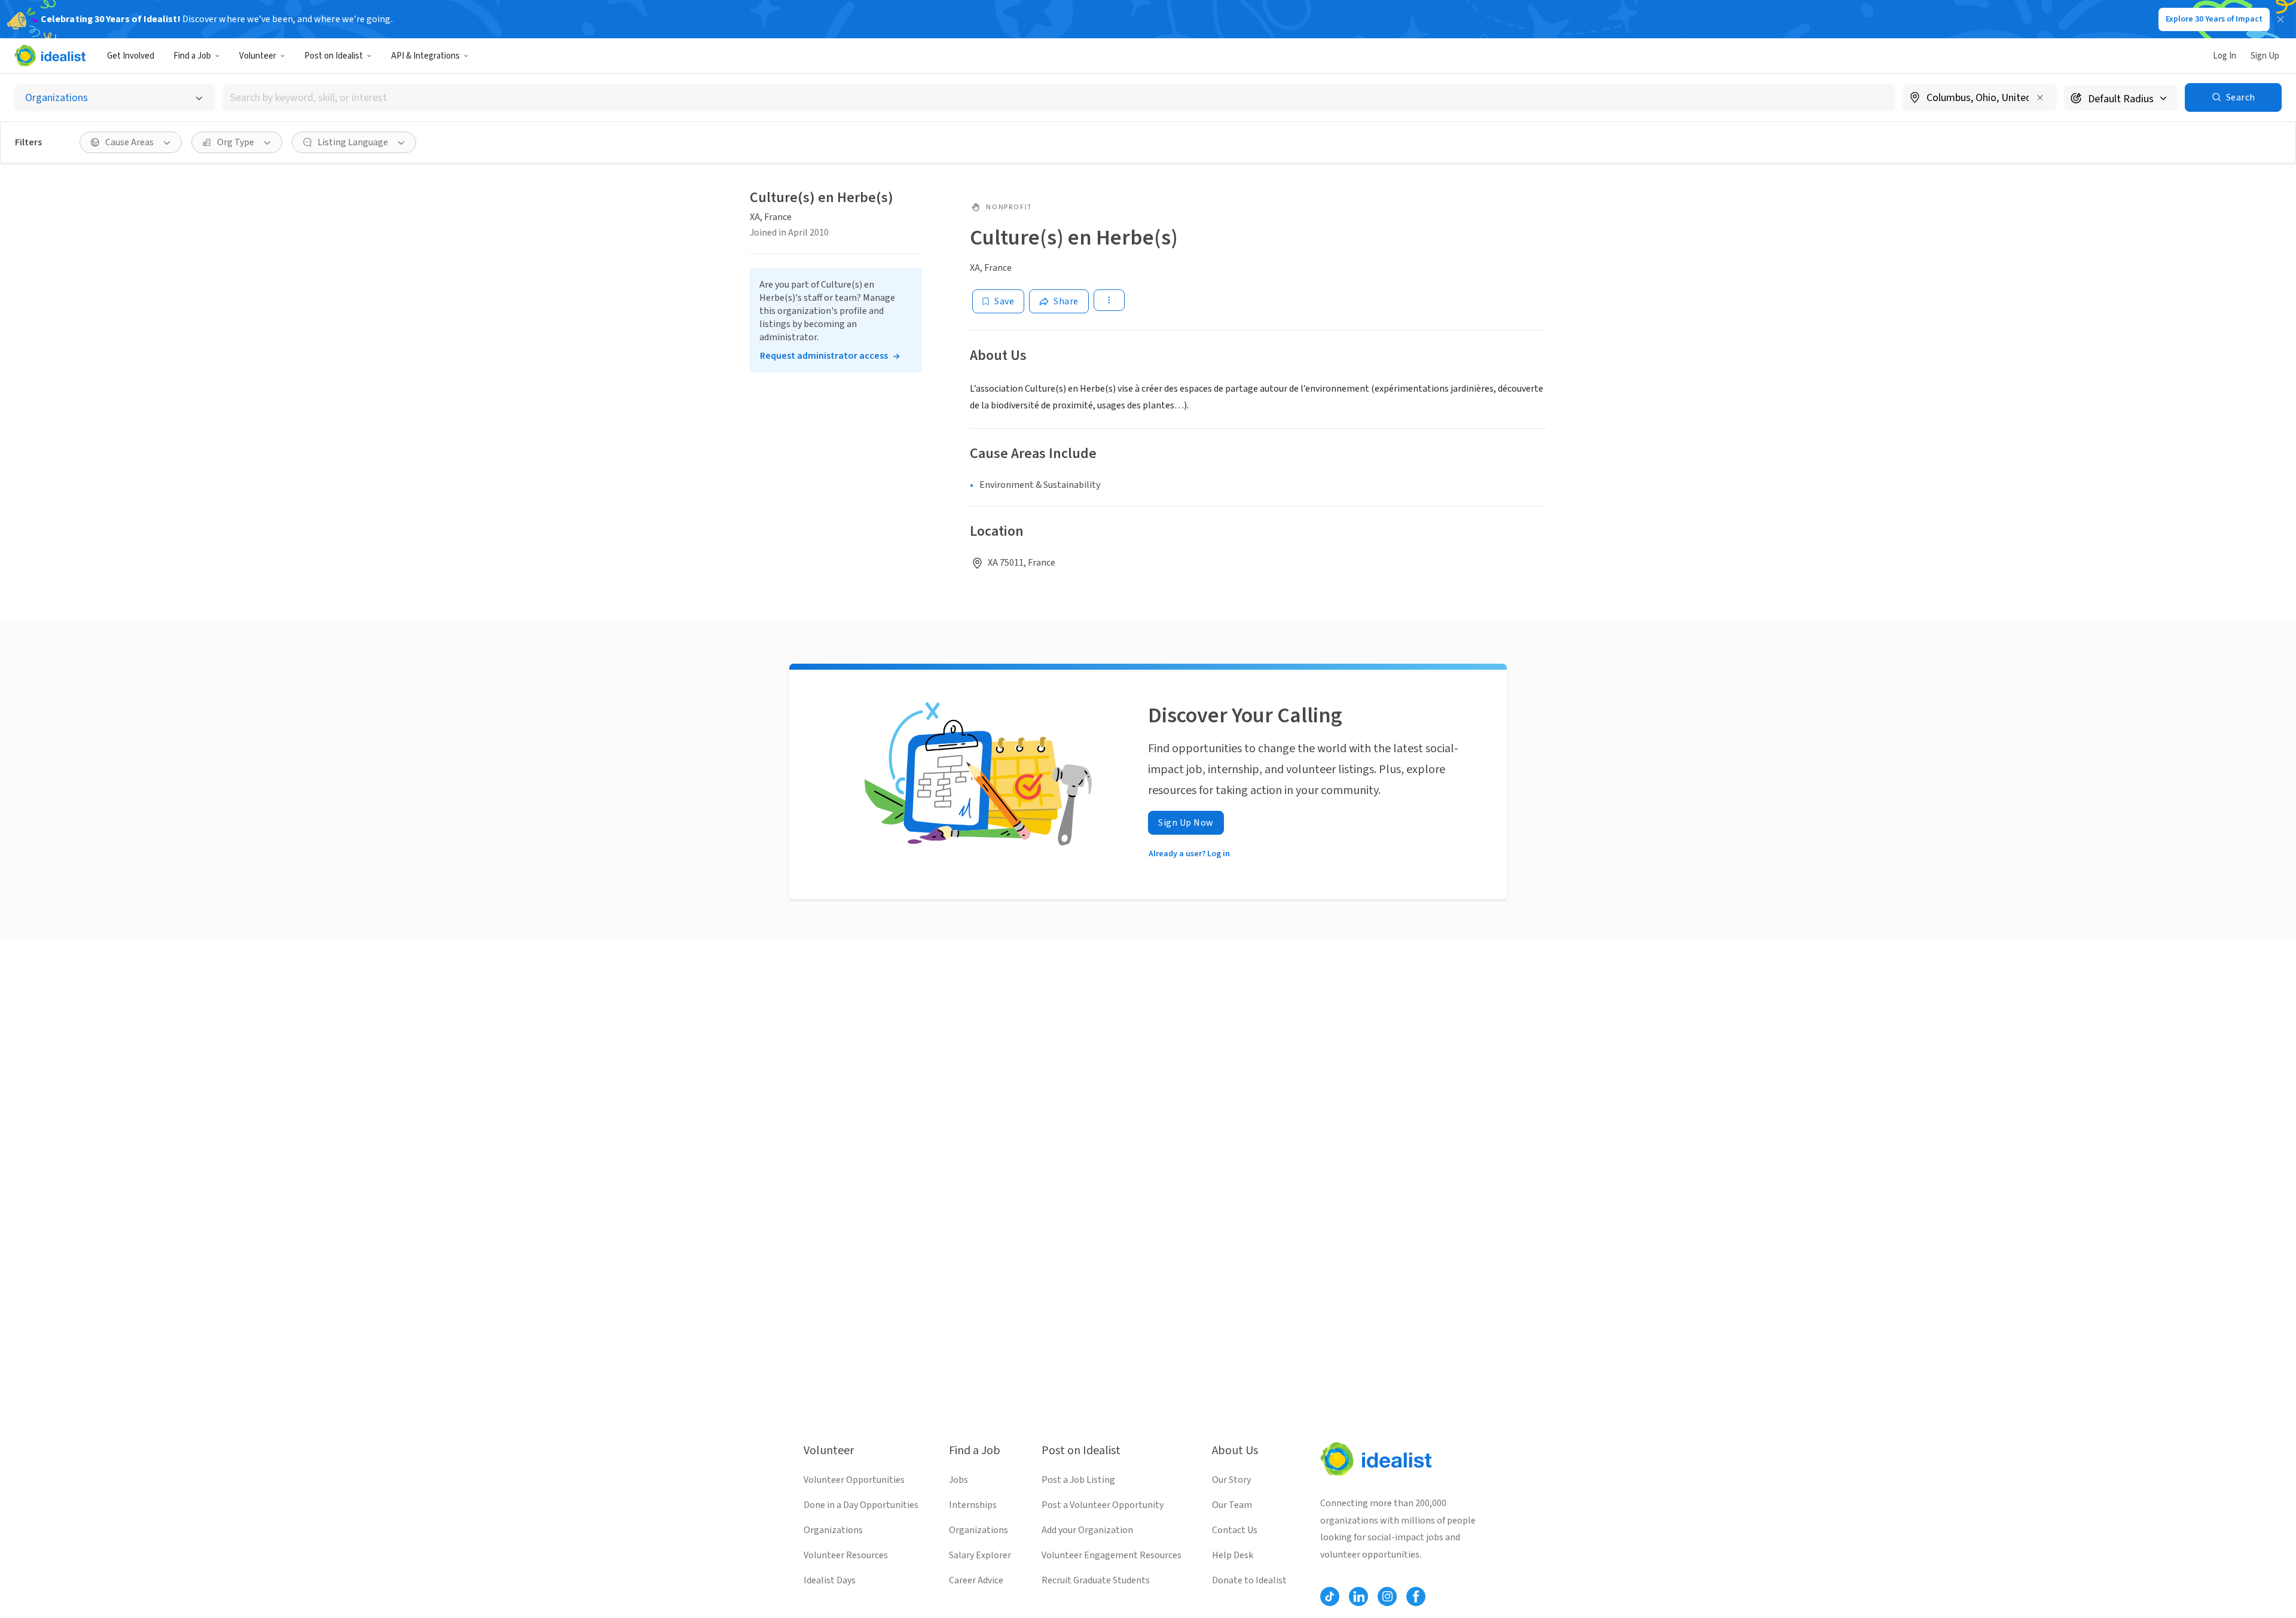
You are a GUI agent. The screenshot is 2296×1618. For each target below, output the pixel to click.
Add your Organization (1087, 1530)
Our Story (1231, 1480)
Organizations (833, 1530)
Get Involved (131, 56)
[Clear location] (2040, 97)
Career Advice (976, 1580)
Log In (2225, 56)
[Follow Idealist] (1330, 1596)
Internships (973, 1505)
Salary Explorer (980, 1555)
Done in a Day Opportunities (861, 1505)
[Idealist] (50, 56)
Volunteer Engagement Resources (1112, 1555)
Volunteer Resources (846, 1555)
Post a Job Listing (1078, 1480)
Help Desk (1233, 1555)
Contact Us (1235, 1530)
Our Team (1232, 1505)
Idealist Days (830, 1580)
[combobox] (1059, 98)
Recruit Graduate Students (1096, 1580)
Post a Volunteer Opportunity (1103, 1505)
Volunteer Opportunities (854, 1480)
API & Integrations (425, 56)
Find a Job (192, 56)
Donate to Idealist (1249, 1580)
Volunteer (258, 56)
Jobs (958, 1480)
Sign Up (2265, 56)
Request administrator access (824, 356)
